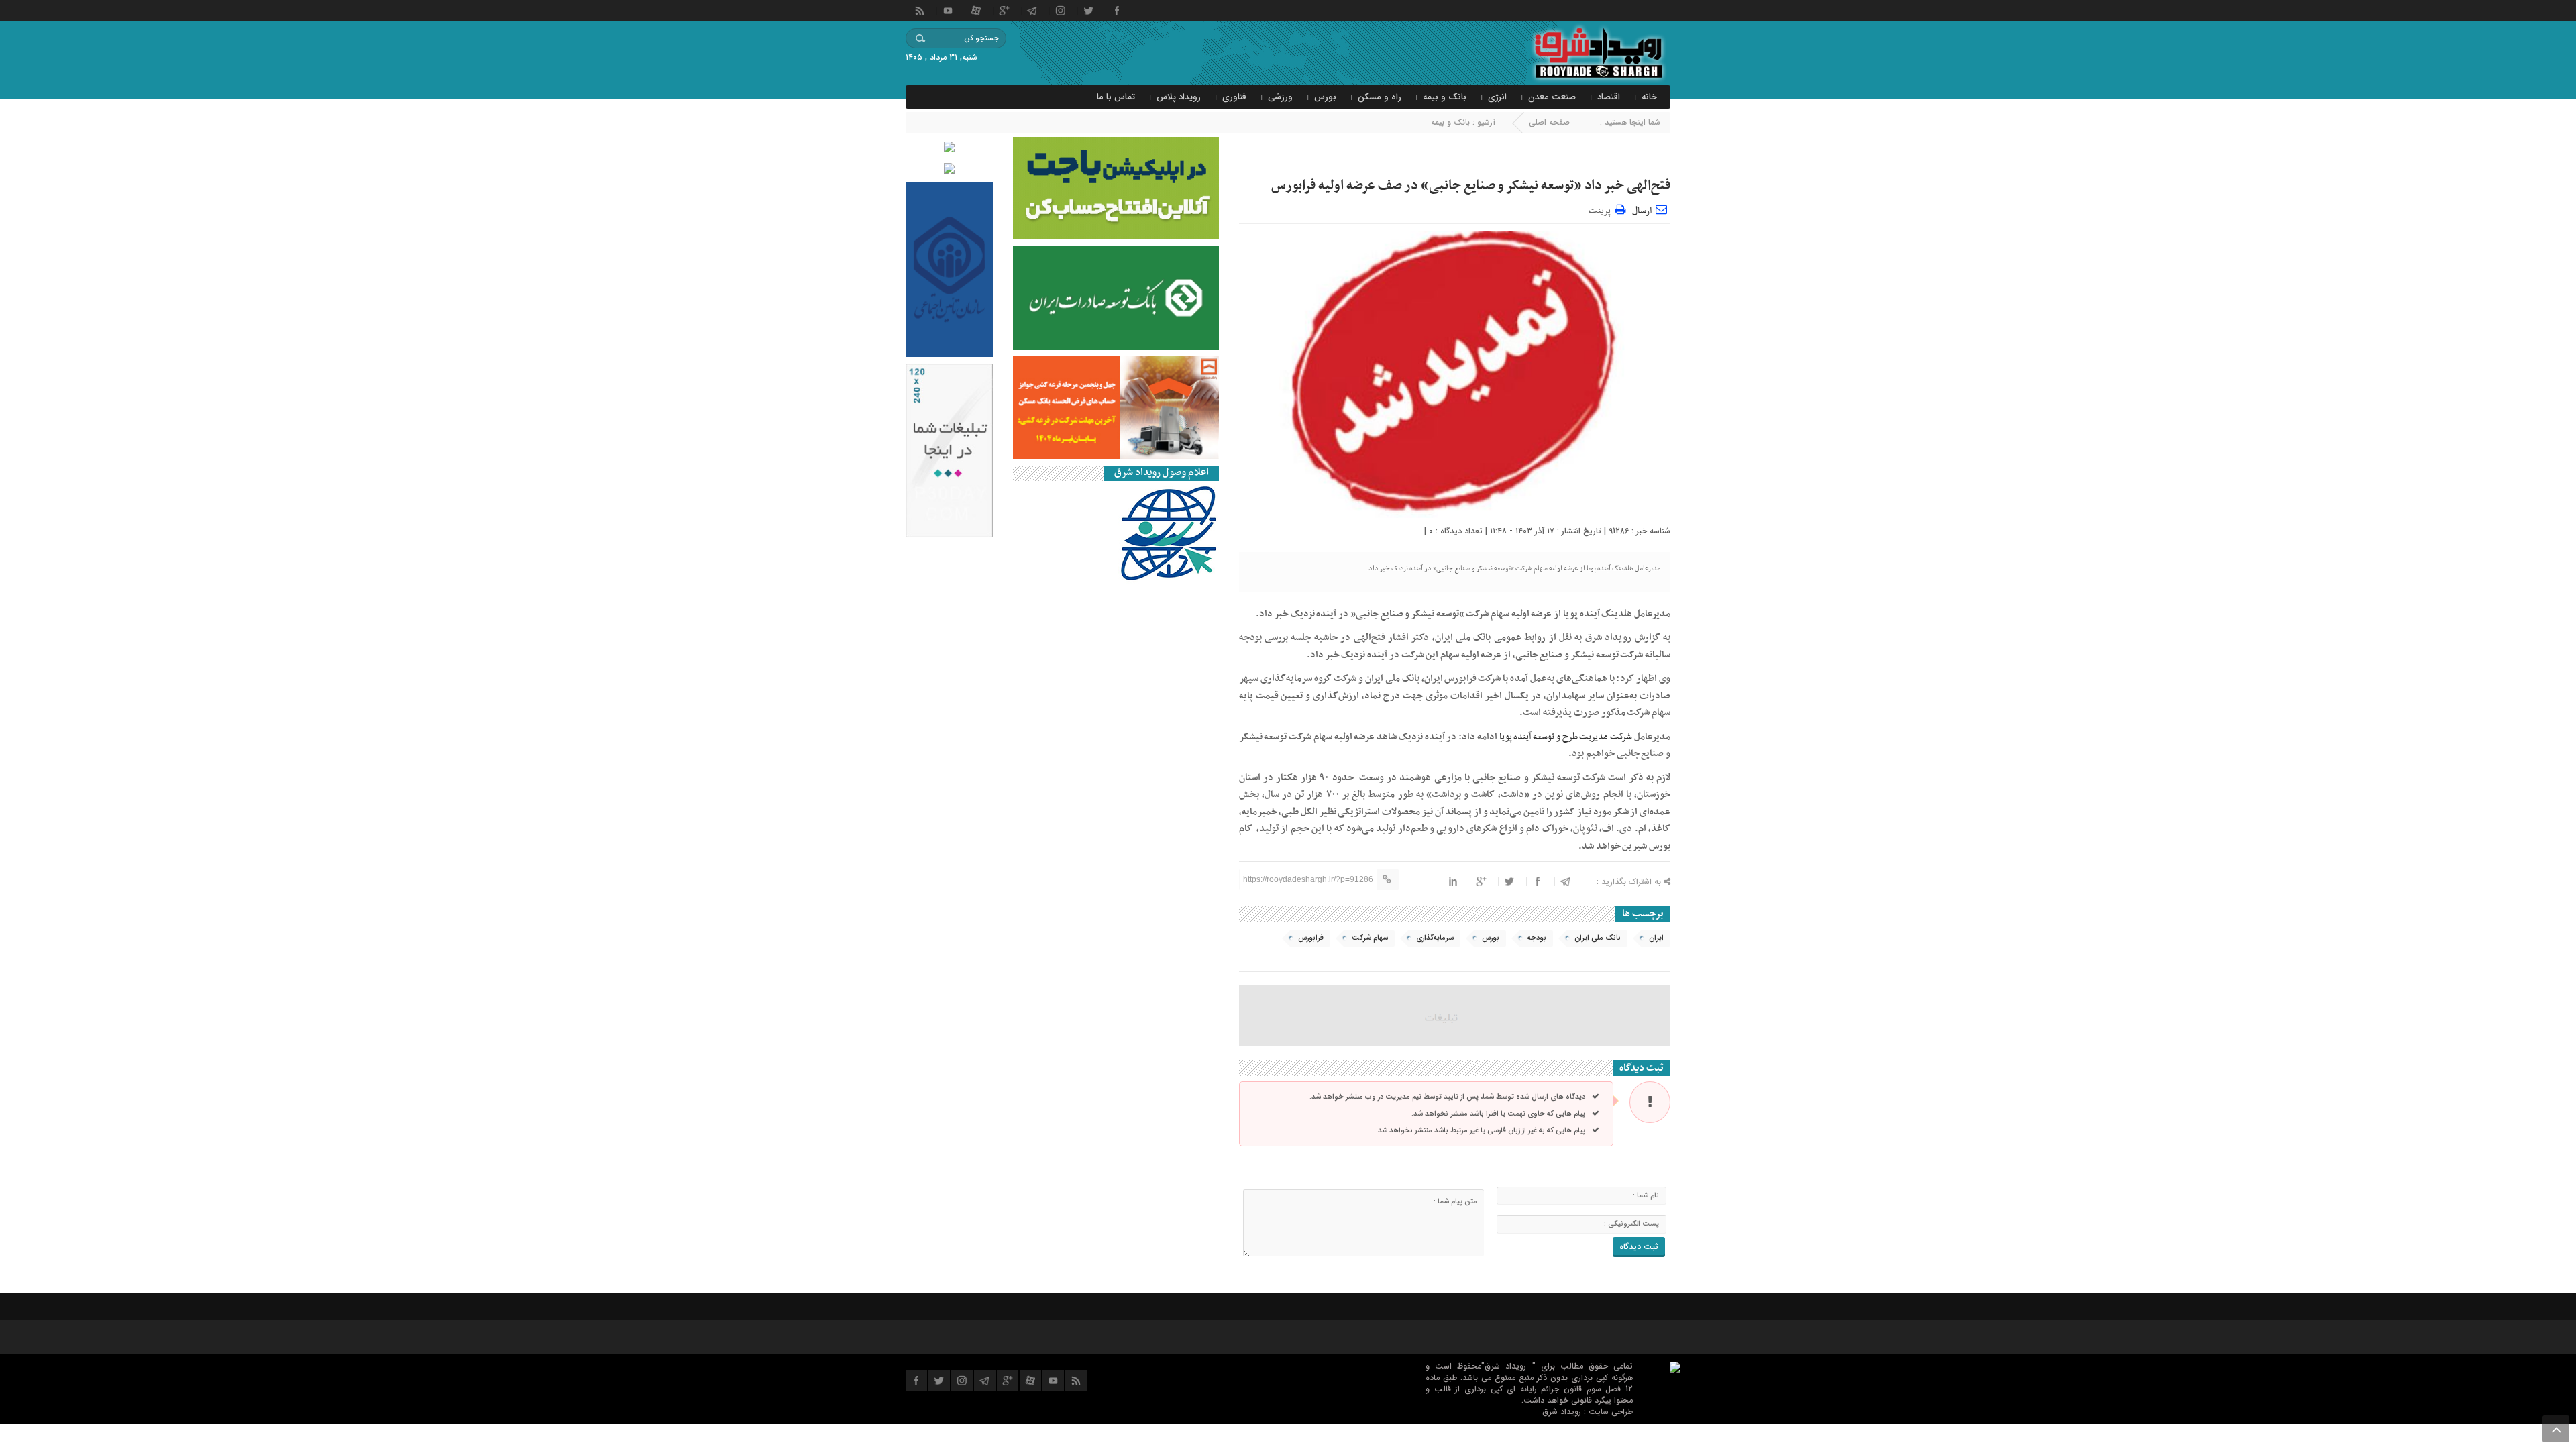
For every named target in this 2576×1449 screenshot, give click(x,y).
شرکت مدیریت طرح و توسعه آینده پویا (1566, 737)
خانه (1649, 97)
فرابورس (1311, 938)
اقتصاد (1609, 97)
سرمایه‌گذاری (1435, 938)
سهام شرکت (1370, 938)
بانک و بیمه (1445, 97)
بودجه (1537, 938)
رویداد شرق (1563, 1412)
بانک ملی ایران (1598, 938)
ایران (1656, 938)
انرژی (1497, 97)
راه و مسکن (1380, 97)
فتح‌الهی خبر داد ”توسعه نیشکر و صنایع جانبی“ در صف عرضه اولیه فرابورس (1471, 186)
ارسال (1642, 211)
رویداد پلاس (1179, 97)
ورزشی (1280, 97)
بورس (1325, 97)
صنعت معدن (1552, 97)
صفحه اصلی (1549, 122)
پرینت (1602, 209)
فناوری (1234, 97)
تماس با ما (1116, 97)
